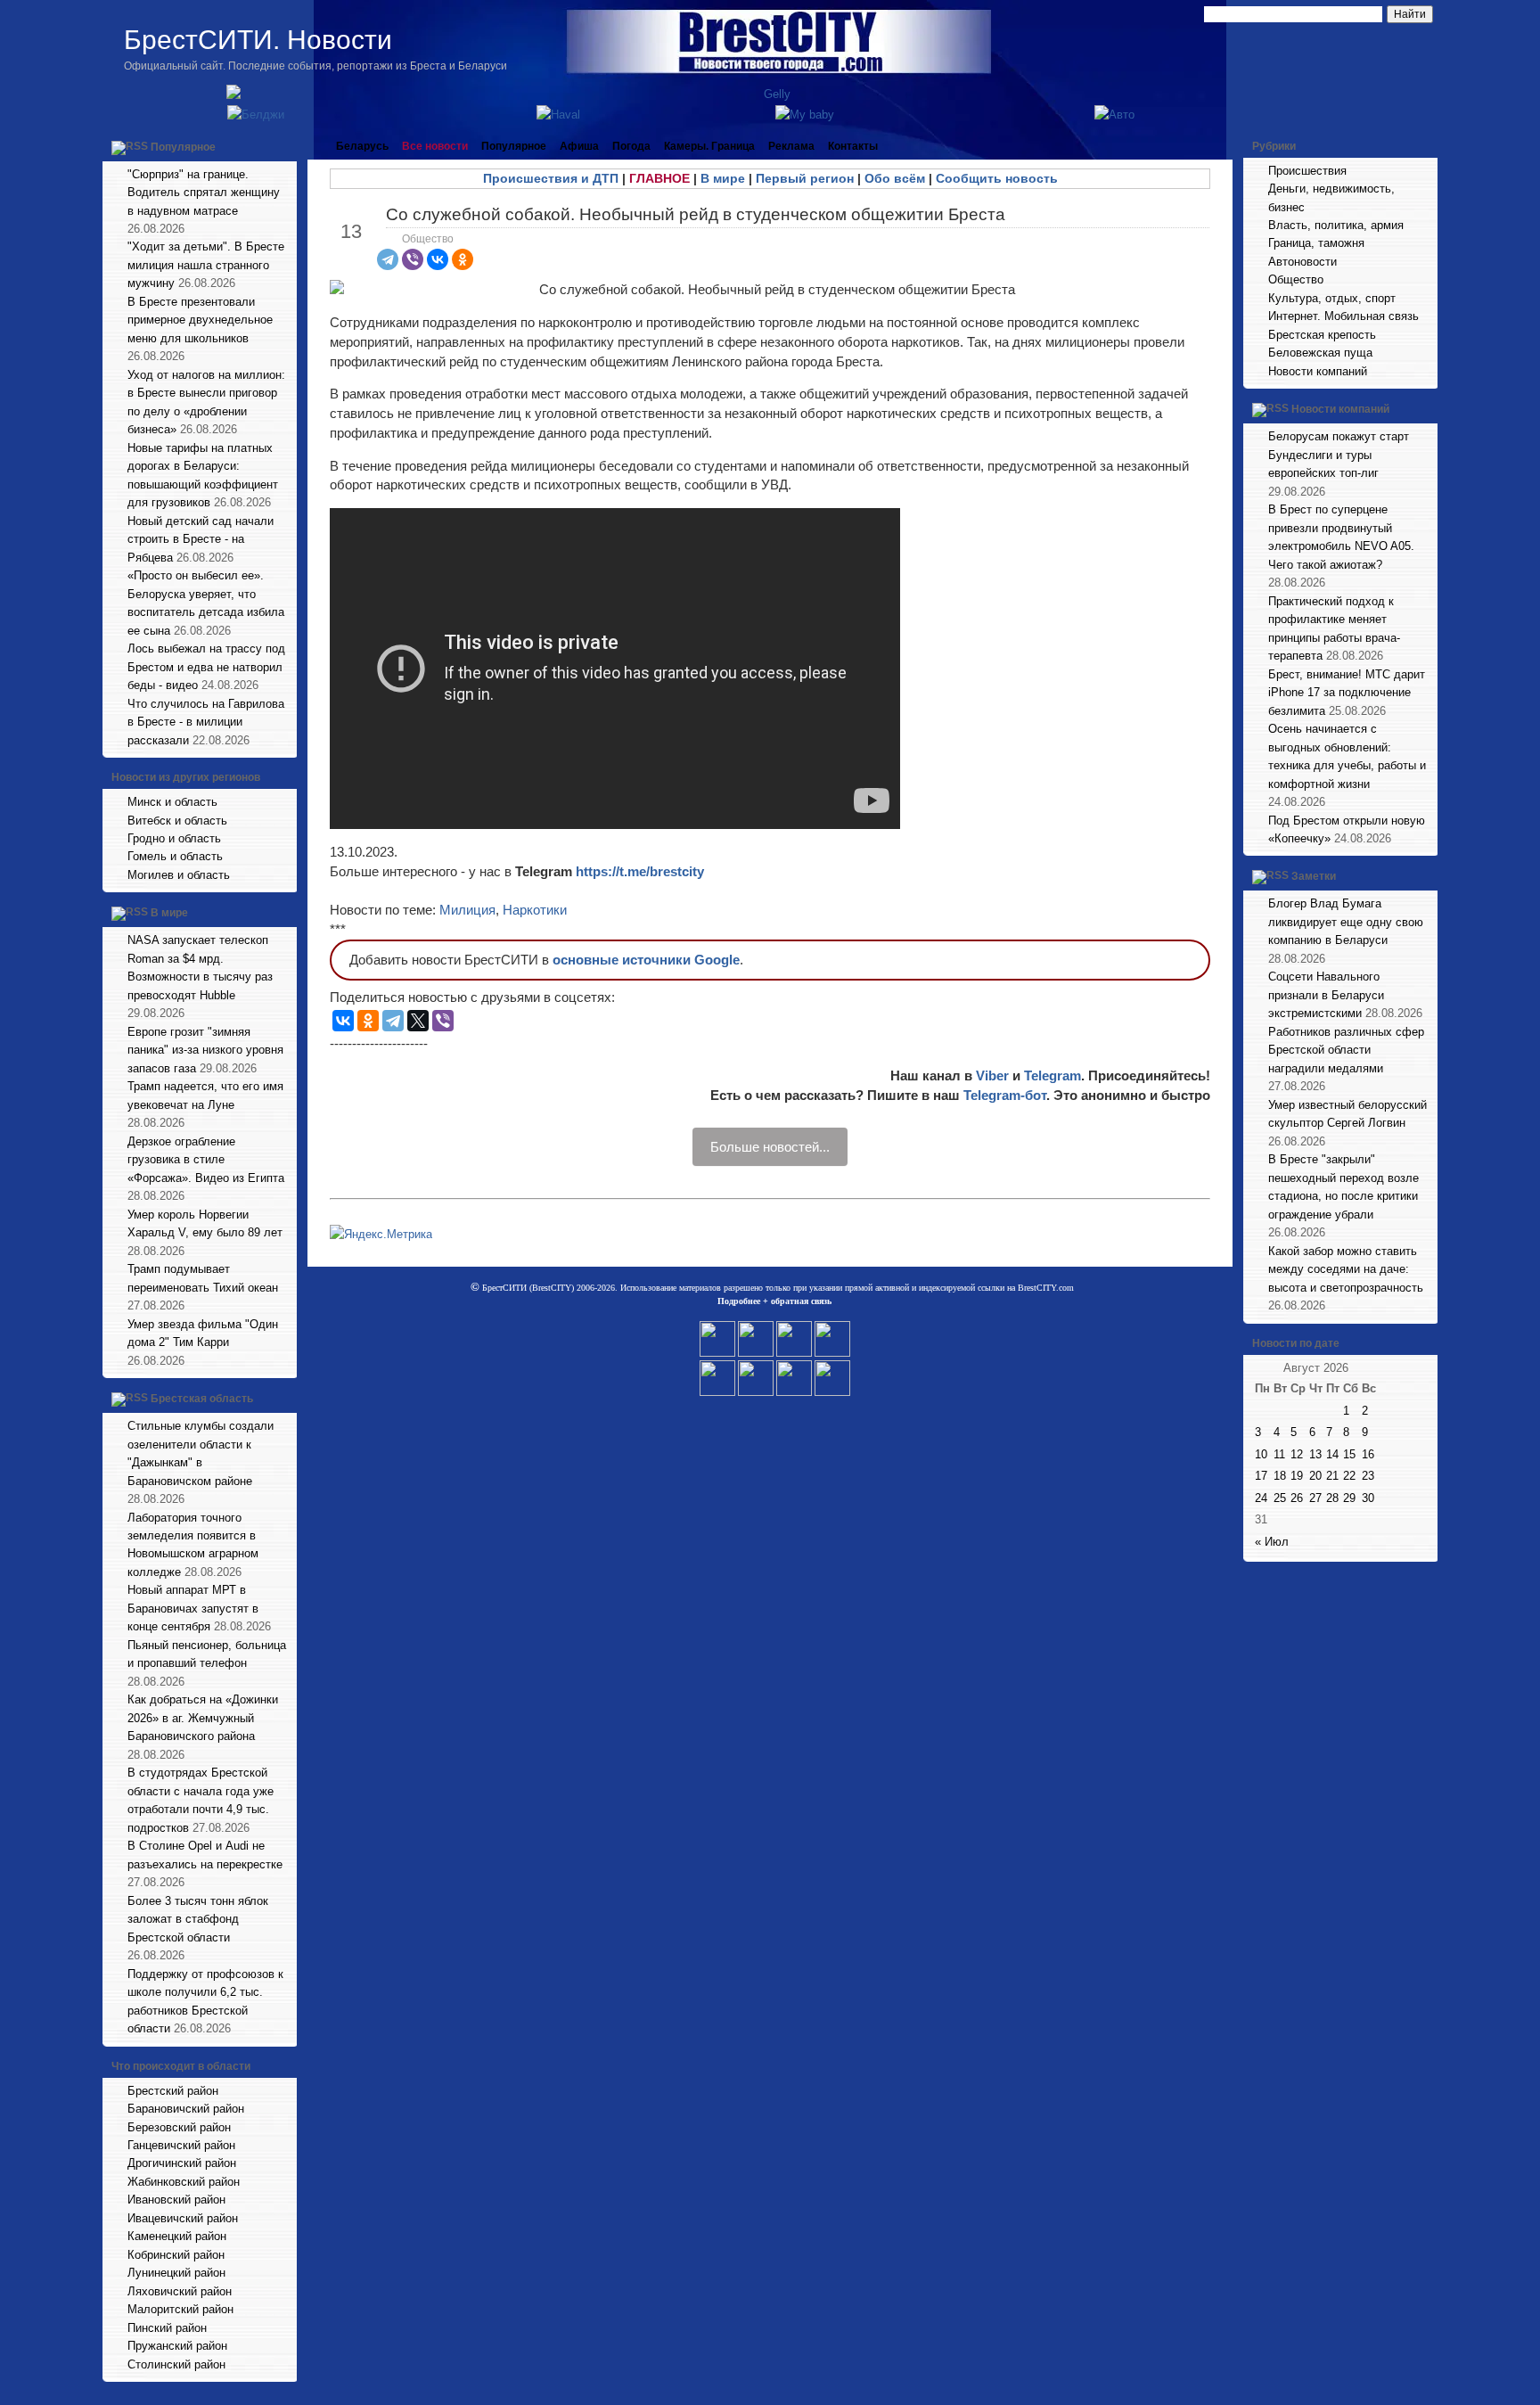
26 (1297, 1498)
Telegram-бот (1005, 1095)
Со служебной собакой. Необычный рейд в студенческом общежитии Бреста (696, 214)
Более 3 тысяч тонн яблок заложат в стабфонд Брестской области (198, 1919)
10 (1261, 1454)
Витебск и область (177, 821)
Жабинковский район (184, 2182)
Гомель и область (175, 856)
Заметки (1314, 877)
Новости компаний (1318, 371)
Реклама (791, 146)
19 (1297, 1476)
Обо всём (895, 178)
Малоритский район (180, 2309)
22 (1349, 1476)
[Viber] (413, 259)
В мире (169, 914)
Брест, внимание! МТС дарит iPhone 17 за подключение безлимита (1347, 693)
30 (1368, 1498)
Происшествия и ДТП (551, 178)
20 (1315, 1476)
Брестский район (173, 2091)
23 (1368, 1476)
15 (1349, 1454)
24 (1261, 1498)
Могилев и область (179, 875)
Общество (428, 239)
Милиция (467, 910)
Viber (992, 1075)
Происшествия (1307, 171)
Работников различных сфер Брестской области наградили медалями (1346, 1050)
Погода (631, 146)
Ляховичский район (180, 2291)
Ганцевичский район (181, 2145)
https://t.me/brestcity (640, 871)
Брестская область (202, 1399)
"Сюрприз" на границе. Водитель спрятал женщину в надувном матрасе (204, 193)
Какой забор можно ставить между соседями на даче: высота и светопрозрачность (1346, 1269)
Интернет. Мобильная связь (1343, 316)
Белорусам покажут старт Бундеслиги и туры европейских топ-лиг (1339, 455)
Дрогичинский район (182, 2163)
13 (1315, 1454)
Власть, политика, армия (1336, 225)
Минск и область (172, 802)
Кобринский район (176, 2255)
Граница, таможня (1316, 243)
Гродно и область (174, 838)
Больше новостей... (770, 1147)
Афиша (579, 146)
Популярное (183, 147)
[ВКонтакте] (438, 259)
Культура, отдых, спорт (1332, 298)
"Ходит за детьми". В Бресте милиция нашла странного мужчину (206, 265)
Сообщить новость (997, 178)
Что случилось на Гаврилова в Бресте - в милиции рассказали (206, 722)
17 (1261, 1476)
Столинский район (176, 2364)
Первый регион (805, 178)
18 (1280, 1476)
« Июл (1272, 1542)
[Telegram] (388, 259)
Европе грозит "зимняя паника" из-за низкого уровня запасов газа (205, 1050)
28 (1332, 1498)
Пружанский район (177, 2346)
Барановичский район (186, 2109)
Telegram (1053, 1075)
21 (1332, 1476)
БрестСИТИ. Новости (258, 40)
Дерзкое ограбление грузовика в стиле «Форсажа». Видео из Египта (206, 1160)
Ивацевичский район (183, 2218)
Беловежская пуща (1320, 353)
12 (1297, 1454)
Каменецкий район (177, 2236)
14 (1332, 1454)
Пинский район (167, 2328)
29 (1349, 1498)
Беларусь (362, 146)
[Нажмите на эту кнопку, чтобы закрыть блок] (285, 146)
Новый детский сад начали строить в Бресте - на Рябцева (201, 539)
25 (1280, 1498)
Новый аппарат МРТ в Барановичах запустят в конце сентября (193, 1608)
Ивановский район (176, 2200)
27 (1315, 1498)
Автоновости (1302, 262)
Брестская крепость (1322, 335)
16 (1368, 1454)
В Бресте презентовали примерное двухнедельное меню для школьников (200, 320)
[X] (418, 1021)
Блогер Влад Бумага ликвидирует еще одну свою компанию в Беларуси (1346, 922)
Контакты (853, 146)
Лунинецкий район (176, 2273)
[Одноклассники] (463, 259)
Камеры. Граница (709, 146)
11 (1279, 1454)
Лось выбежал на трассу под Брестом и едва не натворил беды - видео (206, 667)
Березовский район (179, 2127)
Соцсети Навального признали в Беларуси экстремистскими (1326, 995)
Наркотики (535, 910)
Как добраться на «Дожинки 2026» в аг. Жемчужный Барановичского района (203, 1718)
